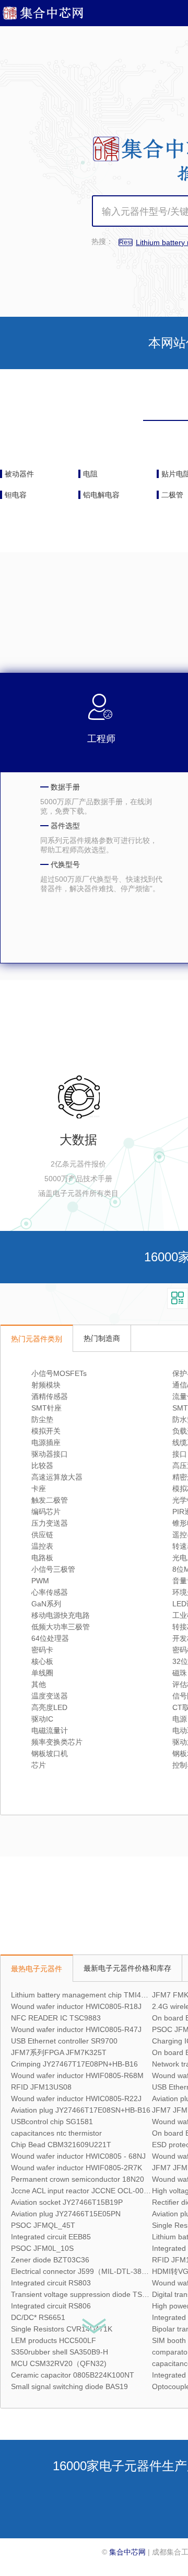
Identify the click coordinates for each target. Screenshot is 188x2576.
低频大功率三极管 (61, 1627)
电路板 (42, 1558)
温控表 (42, 1546)
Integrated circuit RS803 (51, 2283)
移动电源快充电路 (61, 1615)
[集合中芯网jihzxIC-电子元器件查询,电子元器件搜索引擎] (51, 17)
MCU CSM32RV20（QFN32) (59, 2363)
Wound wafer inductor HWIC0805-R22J (76, 2098)
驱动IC (42, 1719)
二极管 (172, 495)
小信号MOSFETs (59, 1373)
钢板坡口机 (50, 1753)
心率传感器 (50, 1592)
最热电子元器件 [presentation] (37, 1969)
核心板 (42, 1661)
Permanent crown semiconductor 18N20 (78, 2179)
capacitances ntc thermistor (56, 2133)
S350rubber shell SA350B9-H (60, 2352)
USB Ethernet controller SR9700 (64, 2041)
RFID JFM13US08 (41, 2087)
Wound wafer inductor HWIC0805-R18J (76, 2006)
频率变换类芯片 (57, 1742)
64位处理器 (50, 1638)
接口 (180, 1454)
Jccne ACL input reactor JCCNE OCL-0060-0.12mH (96, 2191)
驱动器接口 (50, 1454)
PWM (40, 1581)
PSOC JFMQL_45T (43, 2225)
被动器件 (19, 474)
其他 (39, 1684)
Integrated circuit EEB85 (51, 2237)
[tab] (37, 1338)
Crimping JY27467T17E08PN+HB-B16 (74, 2064)
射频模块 (46, 1385)
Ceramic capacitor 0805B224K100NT (73, 2375)
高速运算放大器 (57, 1477)
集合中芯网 (127, 2552)
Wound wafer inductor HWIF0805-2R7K (77, 2168)
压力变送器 (50, 1523)
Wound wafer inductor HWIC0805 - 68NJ (78, 2156)
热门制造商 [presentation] (102, 1338)
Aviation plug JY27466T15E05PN (66, 2214)
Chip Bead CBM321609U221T (61, 2145)
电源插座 (46, 1442)
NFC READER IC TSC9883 (56, 2018)
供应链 (42, 1535)
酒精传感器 (50, 1396)
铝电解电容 (101, 495)
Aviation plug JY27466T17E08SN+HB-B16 (81, 2110)
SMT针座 (46, 1408)
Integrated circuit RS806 (51, 2306)
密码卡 (42, 1650)
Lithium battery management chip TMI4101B (85, 1995)
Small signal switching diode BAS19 (69, 2386)
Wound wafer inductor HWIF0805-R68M (77, 2075)
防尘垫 (42, 1419)
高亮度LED (49, 1707)
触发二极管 (50, 1500)
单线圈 (42, 1673)
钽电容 (16, 495)
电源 (180, 1719)
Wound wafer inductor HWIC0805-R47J (76, 2029)
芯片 (39, 1765)
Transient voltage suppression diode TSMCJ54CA (93, 2294)
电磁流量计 (50, 1730)
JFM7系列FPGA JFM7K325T (59, 2052)
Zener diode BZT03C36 (50, 2260)
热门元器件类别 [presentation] (37, 1339)
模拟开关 (46, 1431)
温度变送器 (50, 1696)
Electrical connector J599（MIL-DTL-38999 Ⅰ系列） (96, 2271)
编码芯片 (46, 1512)
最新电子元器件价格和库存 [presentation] (127, 1968)
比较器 (42, 1465)
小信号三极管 (53, 1569)
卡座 (39, 1489)
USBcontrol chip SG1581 (52, 2122)
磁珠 (180, 1673)
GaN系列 (46, 1604)
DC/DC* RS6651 (38, 2317)
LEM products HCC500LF (54, 2340)
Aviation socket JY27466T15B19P (67, 2202)
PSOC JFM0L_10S (42, 2248)
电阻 (90, 474)
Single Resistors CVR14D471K (62, 2329)
